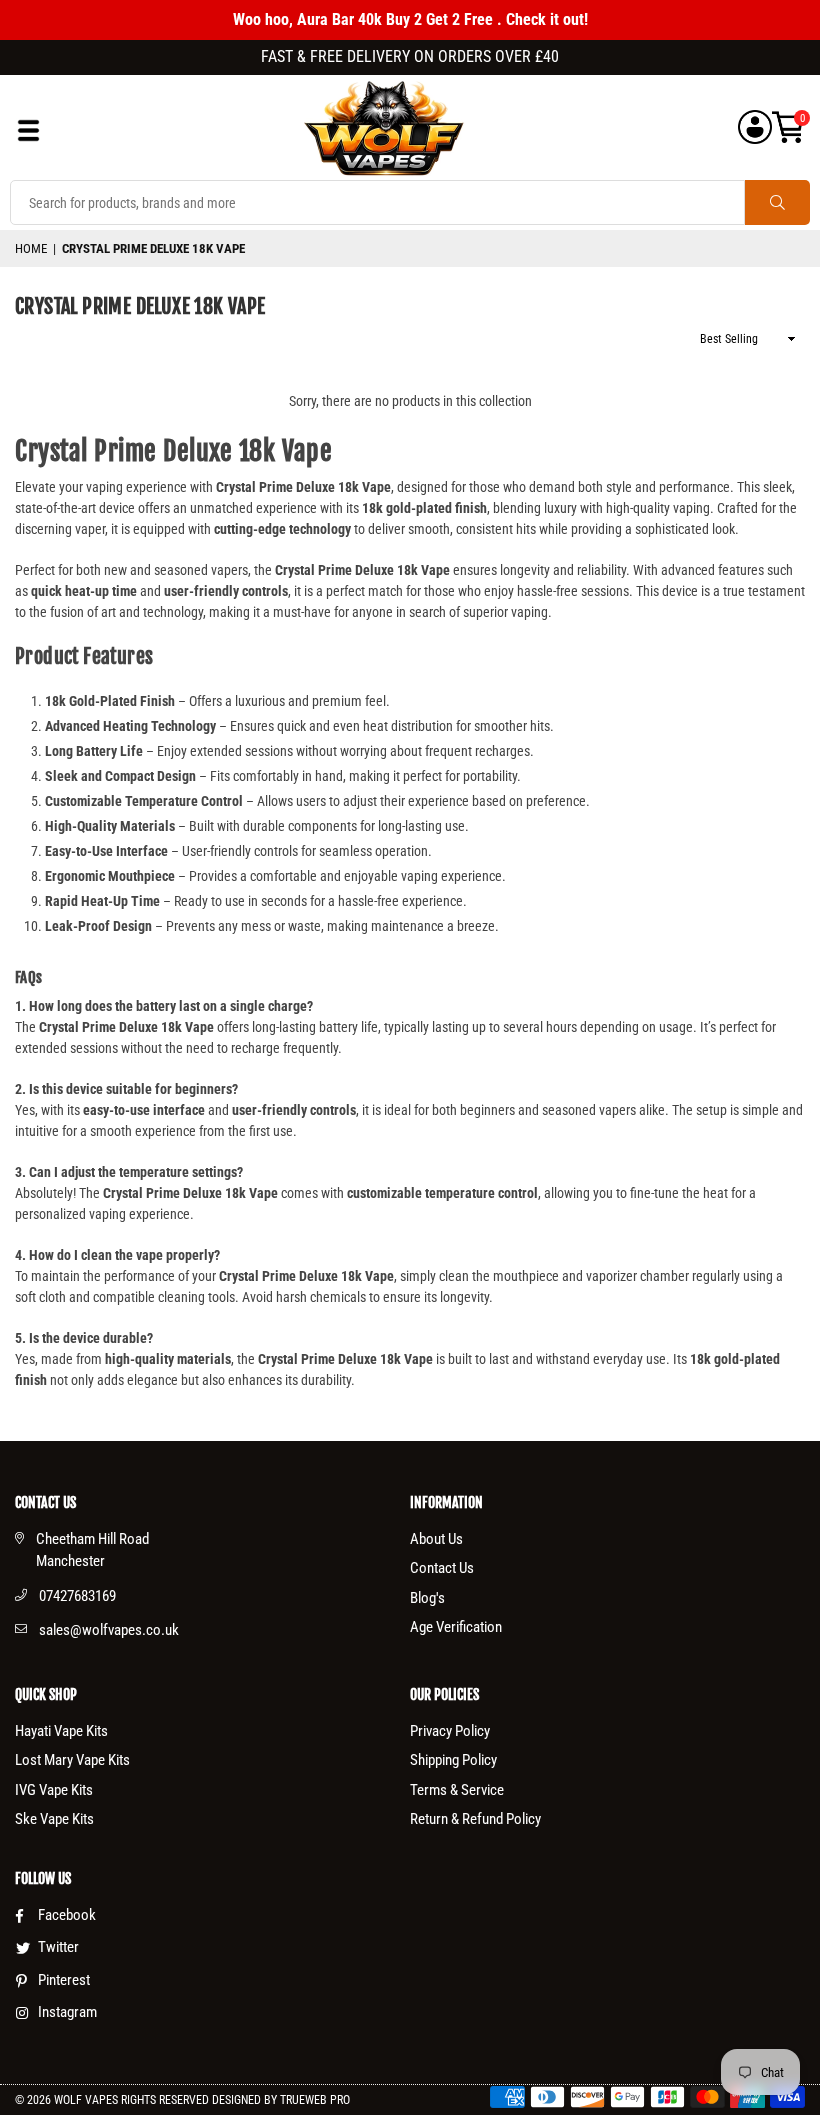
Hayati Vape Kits (61, 1731)
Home (31, 248)
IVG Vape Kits (54, 1790)
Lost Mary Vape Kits (72, 1760)
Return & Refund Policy (475, 1819)
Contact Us (442, 1568)
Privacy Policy (450, 1731)
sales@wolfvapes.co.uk (109, 1630)
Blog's (427, 1598)
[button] (788, 127)
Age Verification (456, 1627)
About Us (436, 1539)
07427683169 (77, 1596)
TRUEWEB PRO (315, 2100)
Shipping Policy (453, 1760)
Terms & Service (457, 1790)
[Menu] (28, 135)
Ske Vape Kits (54, 1819)
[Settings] (755, 127)
